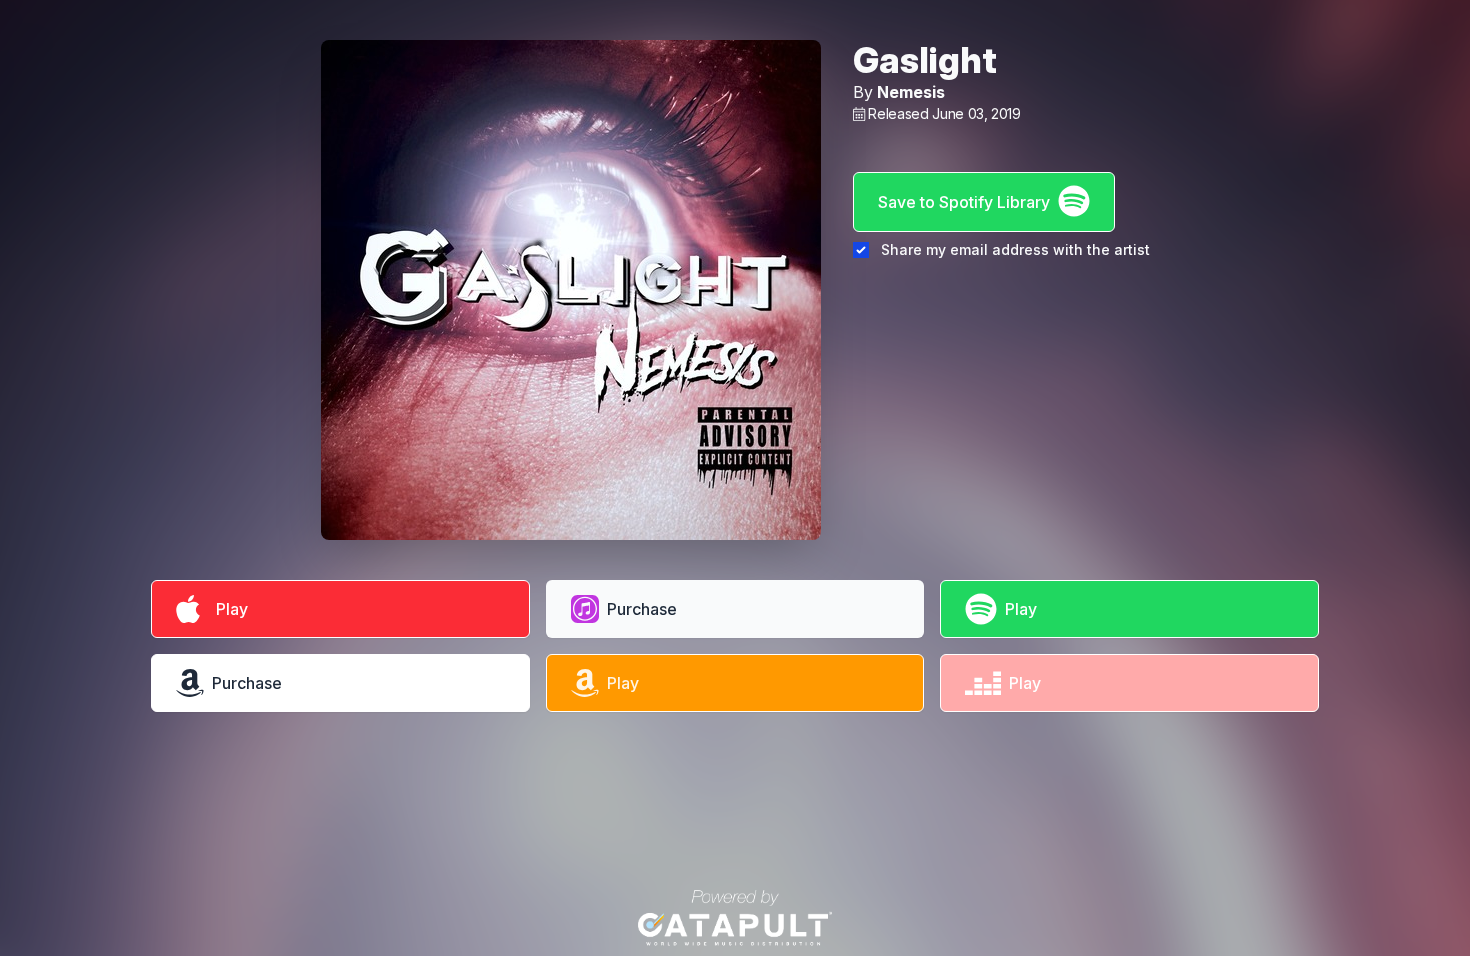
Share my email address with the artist (1015, 249)
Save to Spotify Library (964, 202)
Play (228, 609)
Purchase (642, 609)
